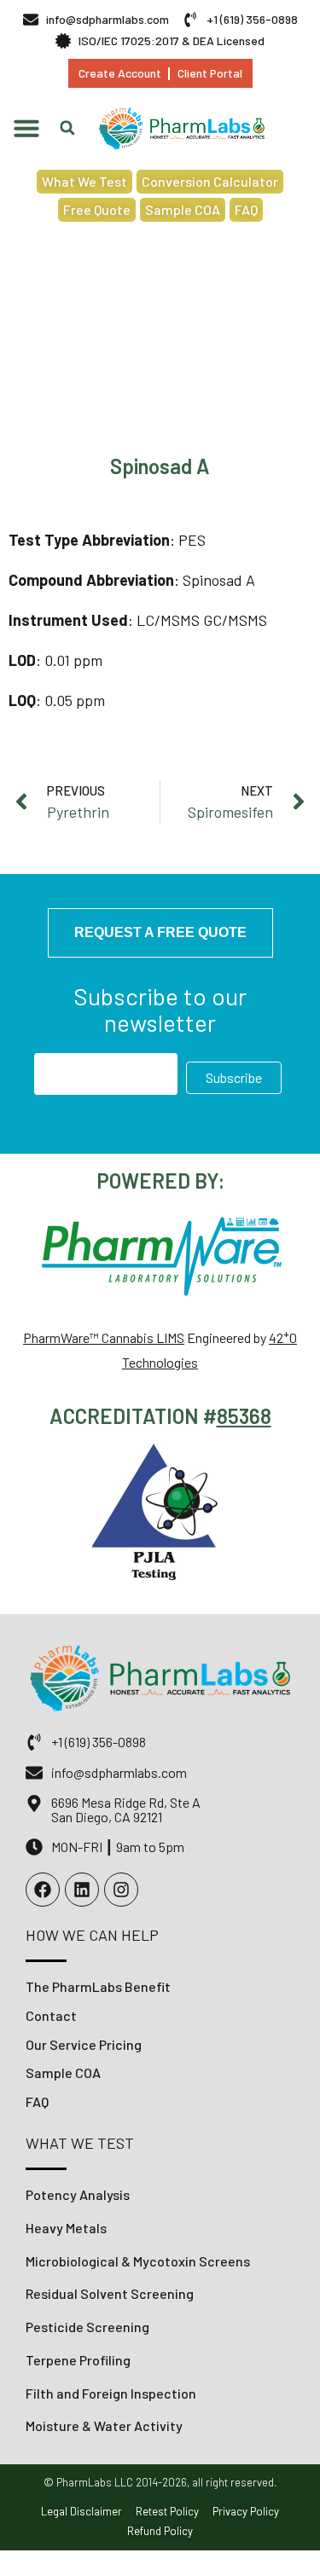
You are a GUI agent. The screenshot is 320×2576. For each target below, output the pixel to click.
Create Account (120, 73)
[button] (26, 128)
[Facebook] (43, 1890)
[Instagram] (121, 1890)
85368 (244, 1416)
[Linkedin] (82, 1890)
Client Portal (210, 73)
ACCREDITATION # (133, 1416)
